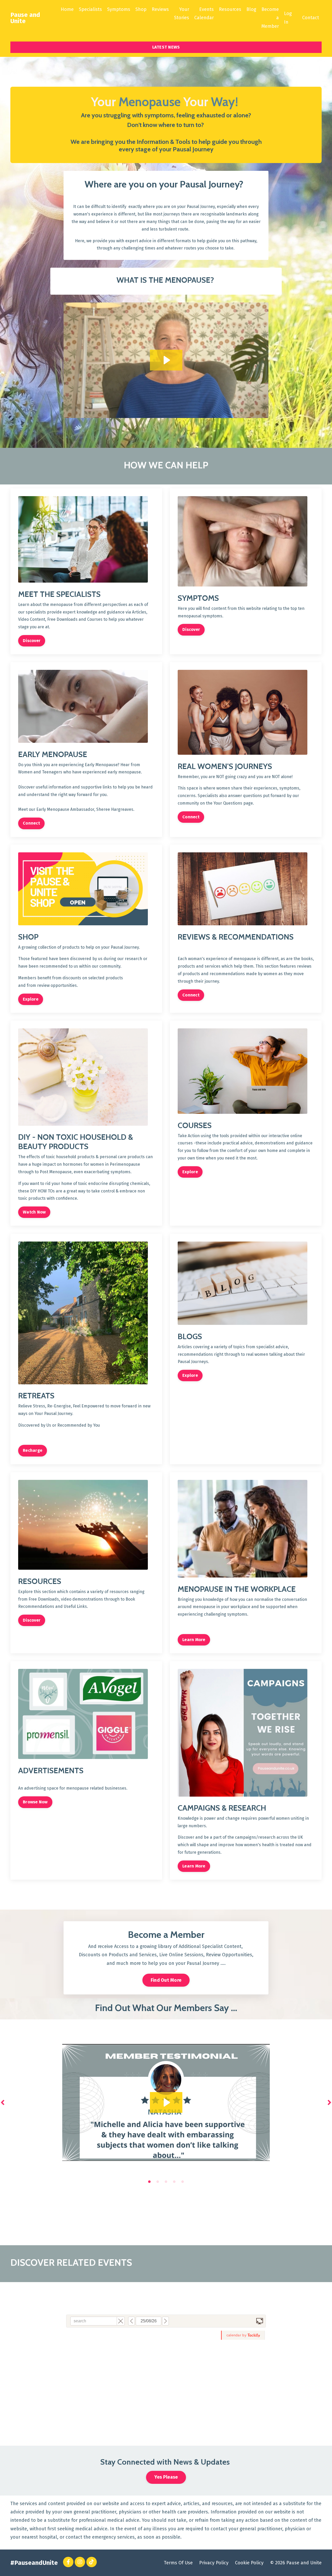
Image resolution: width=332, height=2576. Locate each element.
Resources (230, 9)
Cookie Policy (249, 2563)
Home (67, 9)
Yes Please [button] (166, 2477)
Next (329, 2102)
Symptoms (119, 9)
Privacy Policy (214, 2563)
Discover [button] (32, 641)
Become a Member (270, 18)
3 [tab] (166, 2182)
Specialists (90, 9)
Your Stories (182, 14)
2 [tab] (158, 2182)
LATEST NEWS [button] (166, 47)
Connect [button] (31, 823)
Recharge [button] (33, 1450)
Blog (251, 9)
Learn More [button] (194, 1639)
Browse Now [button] (35, 1802)
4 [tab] (174, 2182)
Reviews (160, 9)
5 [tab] (183, 2182)
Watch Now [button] (34, 1212)
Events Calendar (204, 14)
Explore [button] (31, 999)
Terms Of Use (178, 2563)
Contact (311, 18)
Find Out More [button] (166, 1980)
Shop (141, 9)
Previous (3, 2102)
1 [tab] (149, 2182)
